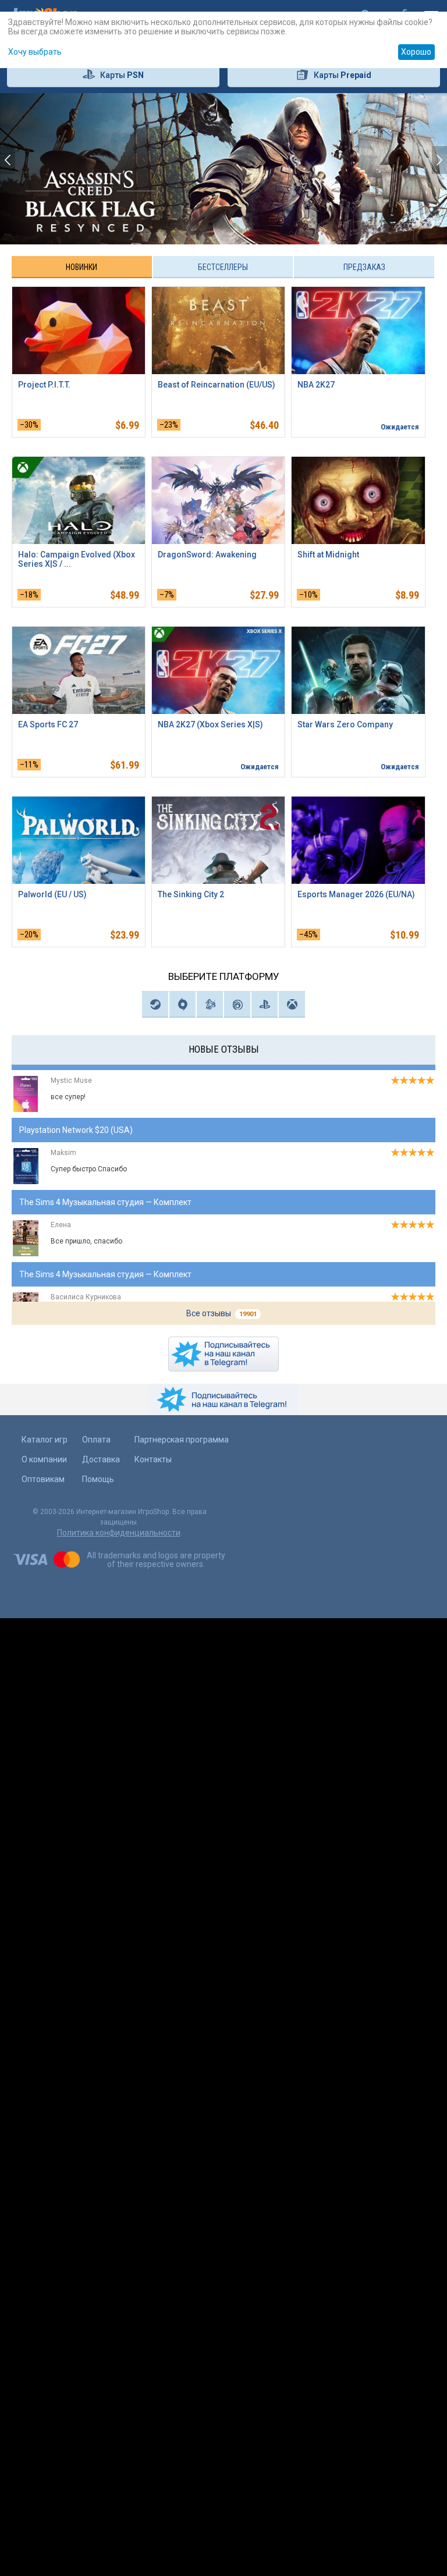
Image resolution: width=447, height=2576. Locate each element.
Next (402, 169)
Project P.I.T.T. (44, 385)
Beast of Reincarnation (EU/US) (217, 385)
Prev (45, 169)
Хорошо (416, 52)
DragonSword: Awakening (207, 555)
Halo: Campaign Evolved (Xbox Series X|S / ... (77, 559)
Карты (122, 75)
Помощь (98, 1479)
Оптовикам (43, 1479)
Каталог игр (45, 1440)
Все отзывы (221, 1313)
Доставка (101, 1459)
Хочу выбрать (35, 52)
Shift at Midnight (328, 555)
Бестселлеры (223, 267)
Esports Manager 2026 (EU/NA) (356, 894)
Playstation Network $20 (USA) (76, 1122)
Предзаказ (364, 267)
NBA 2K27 (316, 385)
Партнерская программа (182, 1440)
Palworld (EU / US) (52, 894)
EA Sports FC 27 (48, 724)
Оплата (96, 1440)
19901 (248, 1314)
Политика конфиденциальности (119, 1533)
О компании (44, 1459)
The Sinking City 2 (191, 894)
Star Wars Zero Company (345, 724)
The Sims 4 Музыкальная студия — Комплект (105, 1194)
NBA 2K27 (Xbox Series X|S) (210, 724)
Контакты (153, 1459)
